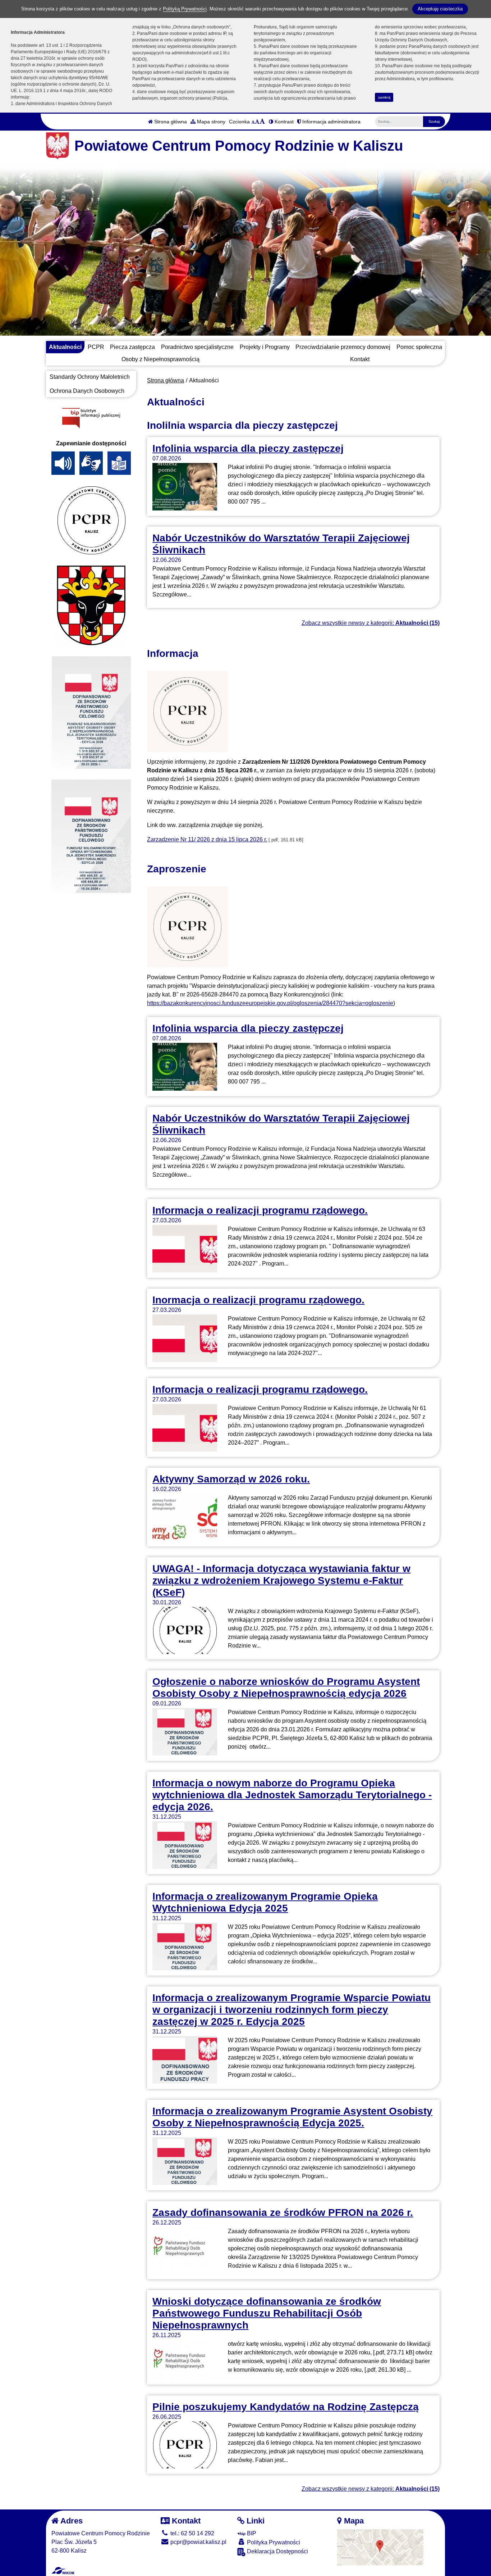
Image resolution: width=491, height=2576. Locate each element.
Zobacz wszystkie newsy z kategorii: (371, 623)
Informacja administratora (331, 122)
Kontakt (360, 359)
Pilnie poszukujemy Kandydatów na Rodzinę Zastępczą (286, 2407)
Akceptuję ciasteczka (440, 9)
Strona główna (170, 122)
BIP (251, 2533)
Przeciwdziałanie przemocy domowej (343, 347)
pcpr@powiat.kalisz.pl (198, 2542)
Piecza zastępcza (132, 347)
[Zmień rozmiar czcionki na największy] (262, 122)
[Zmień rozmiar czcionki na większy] (257, 122)
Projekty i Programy (265, 347)
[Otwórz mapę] (380, 2547)
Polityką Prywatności (185, 9)
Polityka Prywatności (273, 2542)
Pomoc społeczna (419, 347)
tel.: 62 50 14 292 (192, 2533)
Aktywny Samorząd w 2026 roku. (231, 1479)
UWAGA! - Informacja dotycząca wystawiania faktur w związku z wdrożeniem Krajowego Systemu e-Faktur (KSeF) (281, 1580)
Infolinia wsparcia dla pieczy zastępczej (248, 448)
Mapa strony (210, 122)
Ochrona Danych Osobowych (87, 391)
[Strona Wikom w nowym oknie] (63, 2571)
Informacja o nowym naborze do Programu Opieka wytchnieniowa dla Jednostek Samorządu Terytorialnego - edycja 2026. (292, 1795)
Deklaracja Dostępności (277, 2551)
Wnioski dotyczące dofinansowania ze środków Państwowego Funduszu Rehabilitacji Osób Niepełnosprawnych (267, 2313)
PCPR (96, 347)
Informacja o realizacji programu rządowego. (260, 1210)
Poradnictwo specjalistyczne (197, 347)
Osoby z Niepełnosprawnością (160, 359)
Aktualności (65, 347)
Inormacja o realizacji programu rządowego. (258, 1300)
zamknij (384, 97)
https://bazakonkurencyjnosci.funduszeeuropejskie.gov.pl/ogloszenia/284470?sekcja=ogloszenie (270, 1003)
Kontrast (283, 122)
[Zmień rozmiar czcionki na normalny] (253, 122)
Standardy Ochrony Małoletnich (90, 377)
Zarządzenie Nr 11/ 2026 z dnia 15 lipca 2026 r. (207, 839)
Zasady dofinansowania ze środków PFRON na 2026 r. (283, 2212)
